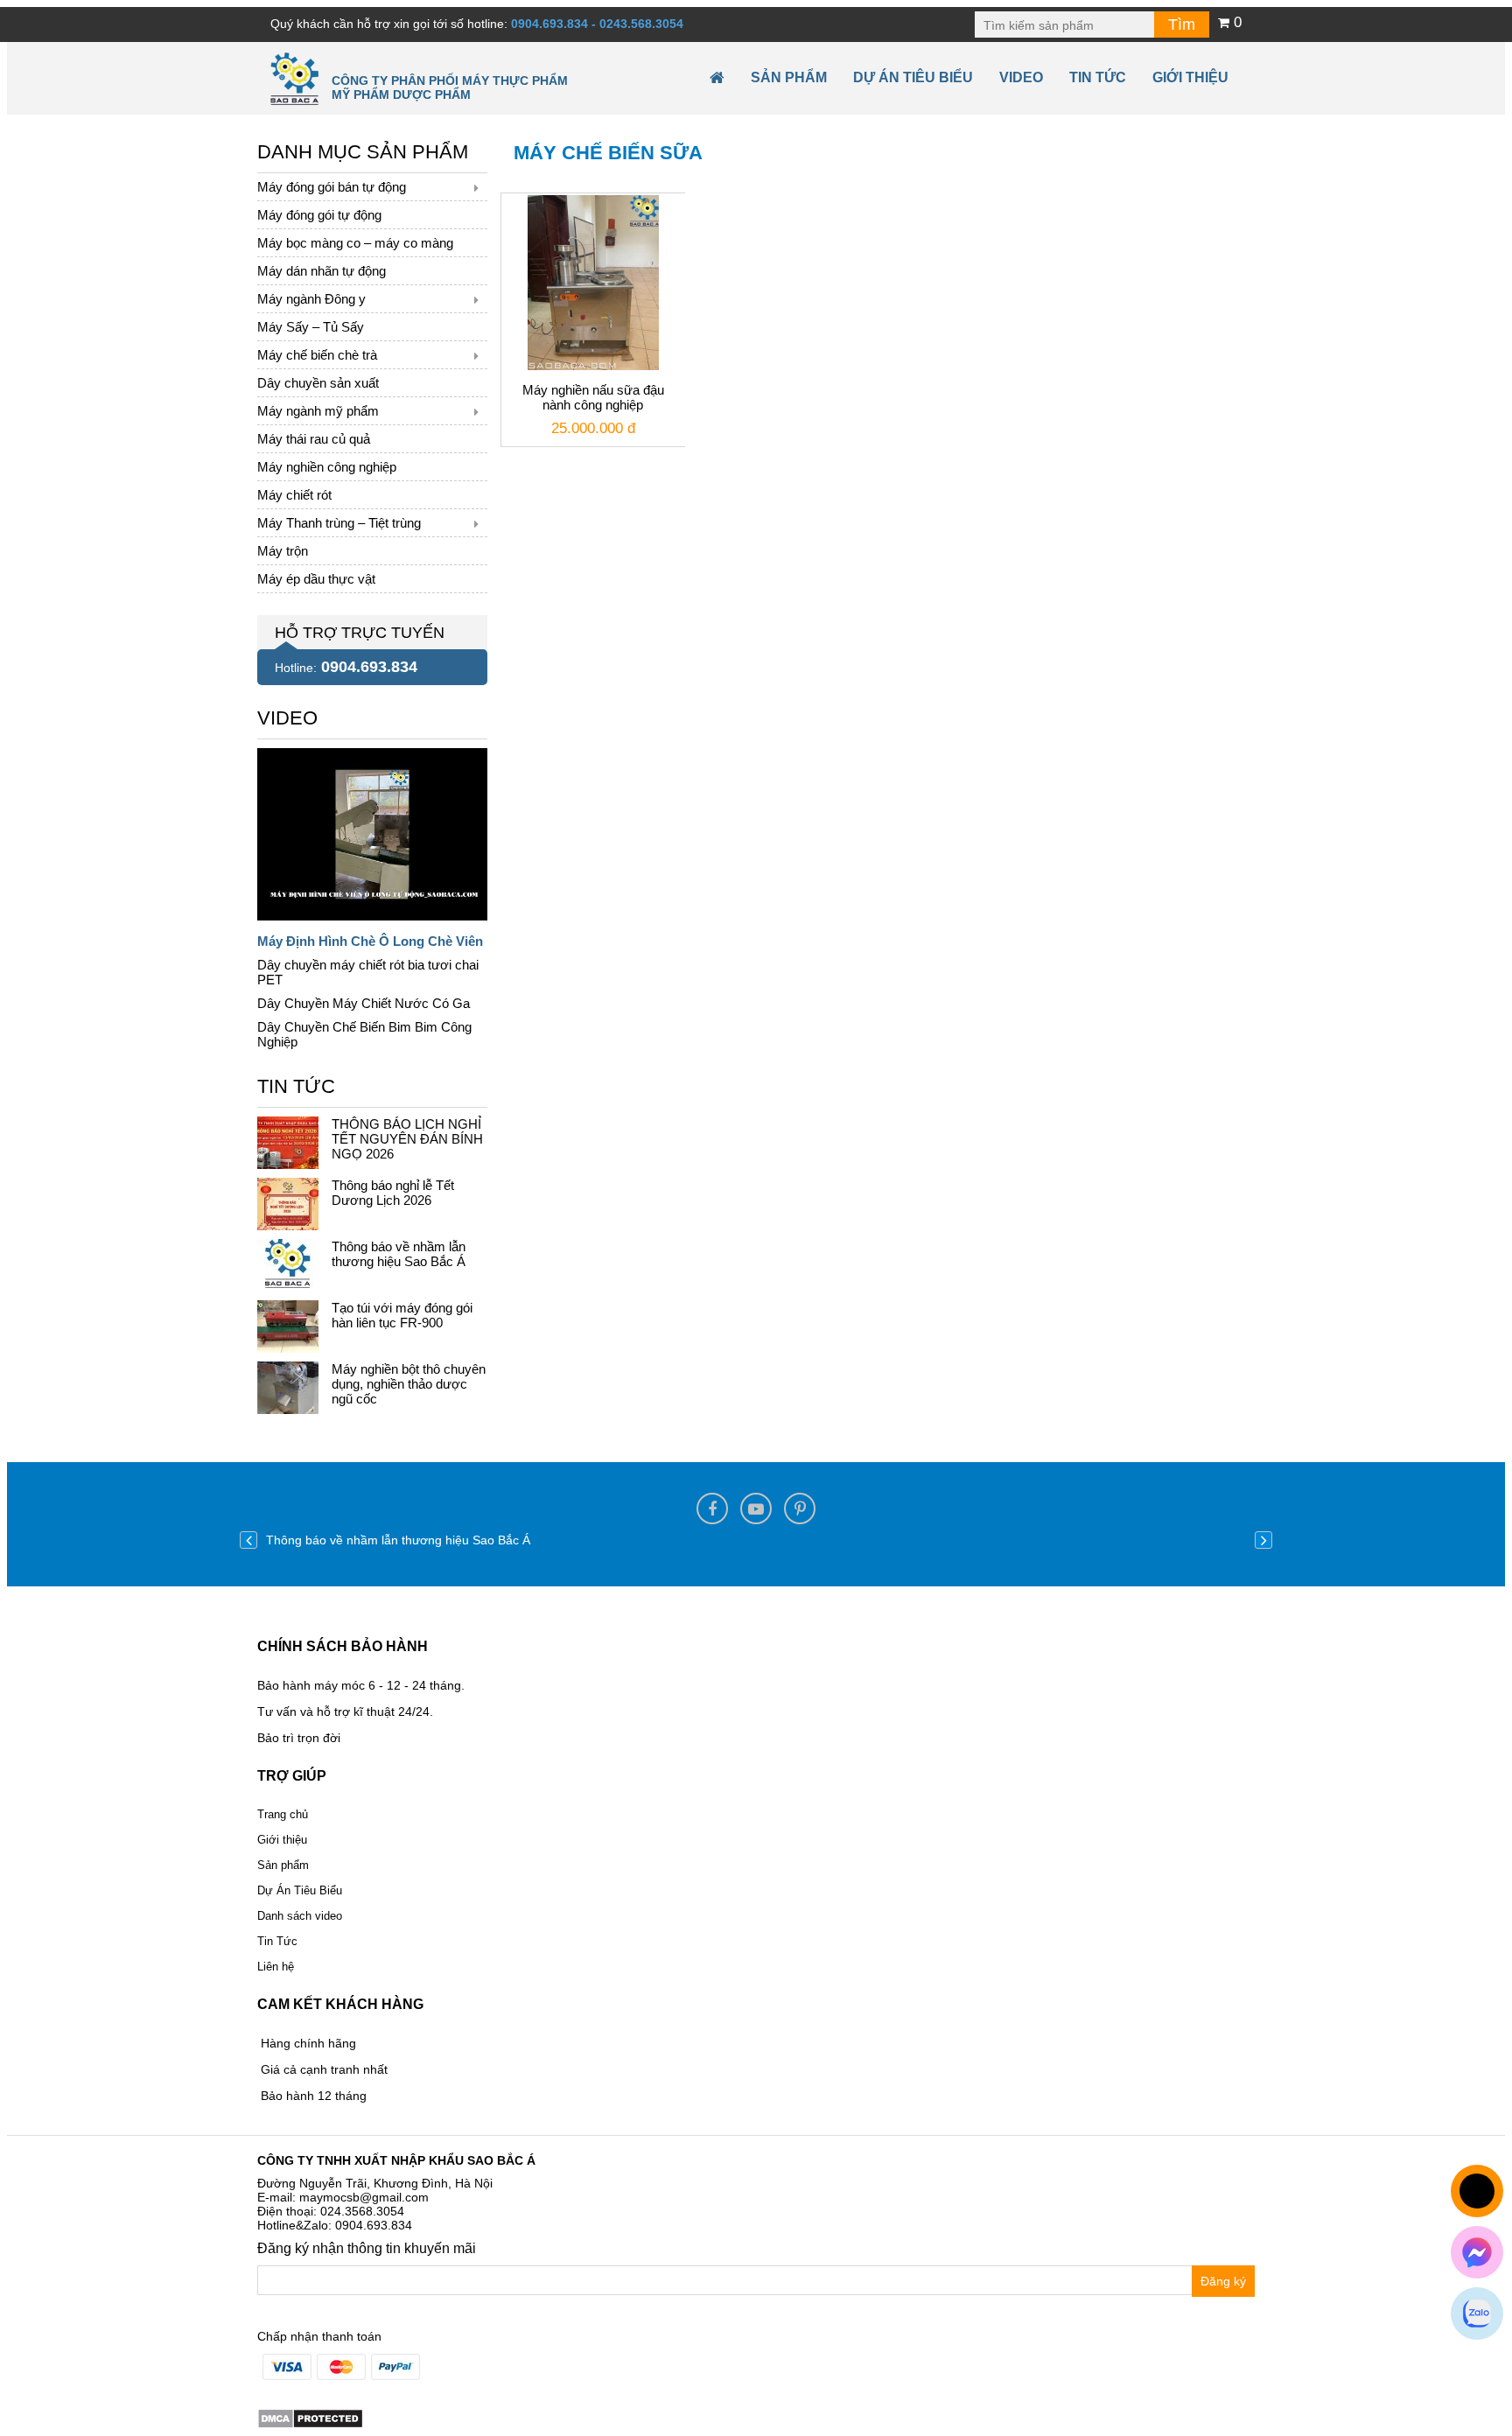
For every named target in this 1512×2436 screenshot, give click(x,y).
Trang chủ (283, 1814)
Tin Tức (277, 1941)
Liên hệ (276, 1967)
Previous (248, 1540)
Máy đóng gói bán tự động (332, 187)
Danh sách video (300, 1916)
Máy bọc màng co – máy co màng (355, 243)
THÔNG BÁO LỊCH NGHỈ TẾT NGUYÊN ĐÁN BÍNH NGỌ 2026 (407, 1139)
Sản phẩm (789, 77)
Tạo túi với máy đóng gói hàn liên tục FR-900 (402, 1315)
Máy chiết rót (294, 495)
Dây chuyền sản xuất (318, 383)
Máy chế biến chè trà (317, 355)
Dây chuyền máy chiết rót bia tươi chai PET (368, 972)
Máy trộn (283, 551)
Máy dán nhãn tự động (322, 271)
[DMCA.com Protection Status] (310, 2418)
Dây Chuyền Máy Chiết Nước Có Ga (364, 1003)
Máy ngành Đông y (311, 299)
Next (1263, 1540)
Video (1021, 77)
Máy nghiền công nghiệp (327, 467)
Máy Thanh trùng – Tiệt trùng (339, 523)
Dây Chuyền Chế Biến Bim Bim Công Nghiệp (364, 1034)
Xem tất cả (287, 714)
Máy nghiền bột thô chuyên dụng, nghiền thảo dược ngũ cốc (409, 1384)
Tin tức (1098, 77)
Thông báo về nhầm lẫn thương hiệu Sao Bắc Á (399, 1254)
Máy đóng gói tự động (319, 215)
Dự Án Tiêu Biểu (913, 77)
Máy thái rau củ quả (314, 439)
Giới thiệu (1190, 77)
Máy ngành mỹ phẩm (318, 411)
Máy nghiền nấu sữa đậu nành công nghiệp (593, 397)
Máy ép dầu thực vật (316, 579)
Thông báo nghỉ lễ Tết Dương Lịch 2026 (393, 1193)
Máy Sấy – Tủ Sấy (311, 327)
